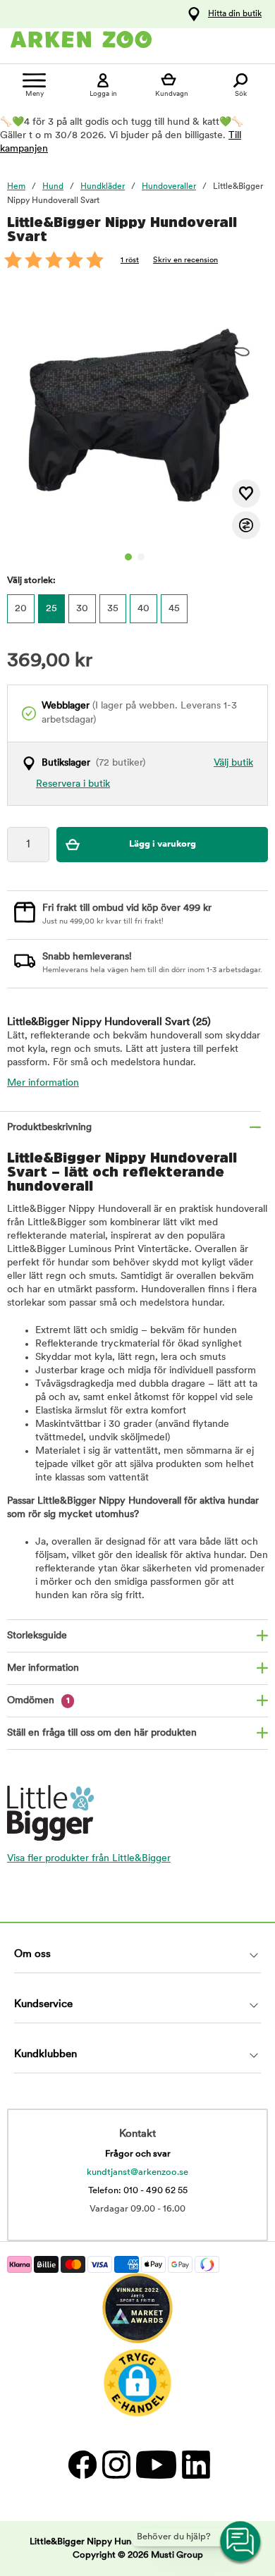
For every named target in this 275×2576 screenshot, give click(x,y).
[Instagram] (116, 2464)
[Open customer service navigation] (241, 2542)
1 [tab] (128, 557)
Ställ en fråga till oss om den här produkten (102, 1733)
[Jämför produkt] (246, 525)
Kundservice (43, 2005)
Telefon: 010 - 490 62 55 (138, 2191)
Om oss (32, 1955)
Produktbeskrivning (49, 1128)
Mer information (43, 1083)
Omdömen (38, 1701)
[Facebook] (82, 2464)
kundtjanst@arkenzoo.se (137, 2172)
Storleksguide (37, 1636)
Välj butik (233, 763)
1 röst (130, 260)
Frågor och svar (138, 2154)
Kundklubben (45, 2055)
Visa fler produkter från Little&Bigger (89, 1859)
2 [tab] (141, 557)
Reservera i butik (73, 784)
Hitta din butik (235, 14)
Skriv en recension (185, 260)
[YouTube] (155, 2464)
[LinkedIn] (194, 2464)
